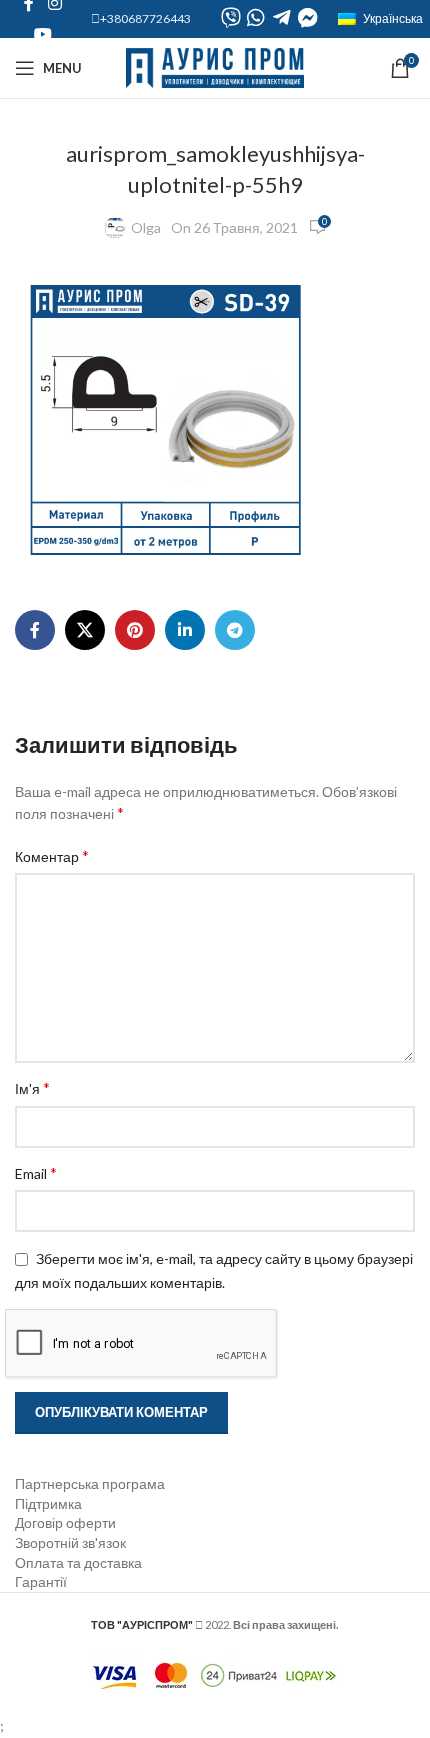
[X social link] (85, 630)
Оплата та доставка (78, 1562)
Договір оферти (65, 1522)
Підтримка (48, 1503)
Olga (146, 227)
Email (36, 1172)
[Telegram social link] (235, 630)
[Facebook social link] (35, 630)
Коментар (52, 855)
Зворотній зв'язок (70, 1542)
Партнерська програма (90, 1483)
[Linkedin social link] (185, 630)
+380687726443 (145, 18)
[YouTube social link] (42, 34)
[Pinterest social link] (135, 630)
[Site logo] (215, 66)
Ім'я (32, 1087)
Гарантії (41, 1581)
